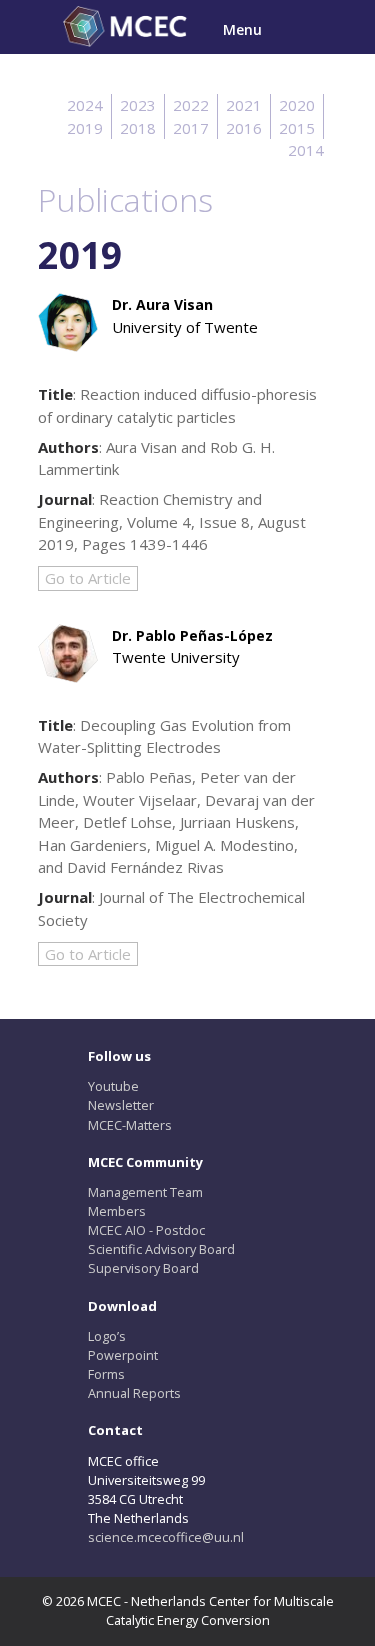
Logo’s (107, 1336)
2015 (297, 128)
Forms (106, 1374)
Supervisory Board (143, 1268)
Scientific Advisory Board (161, 1249)
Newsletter (121, 1105)
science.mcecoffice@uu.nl (166, 1537)
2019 (85, 128)
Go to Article (88, 578)
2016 (244, 128)
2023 (138, 105)
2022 (191, 105)
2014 (306, 150)
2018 (138, 128)
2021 (244, 105)
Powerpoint (123, 1355)
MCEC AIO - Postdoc (146, 1230)
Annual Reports (134, 1393)
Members (117, 1211)
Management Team (145, 1192)
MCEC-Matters (130, 1125)
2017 (191, 128)
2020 (297, 105)
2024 (85, 105)
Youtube (113, 1086)
